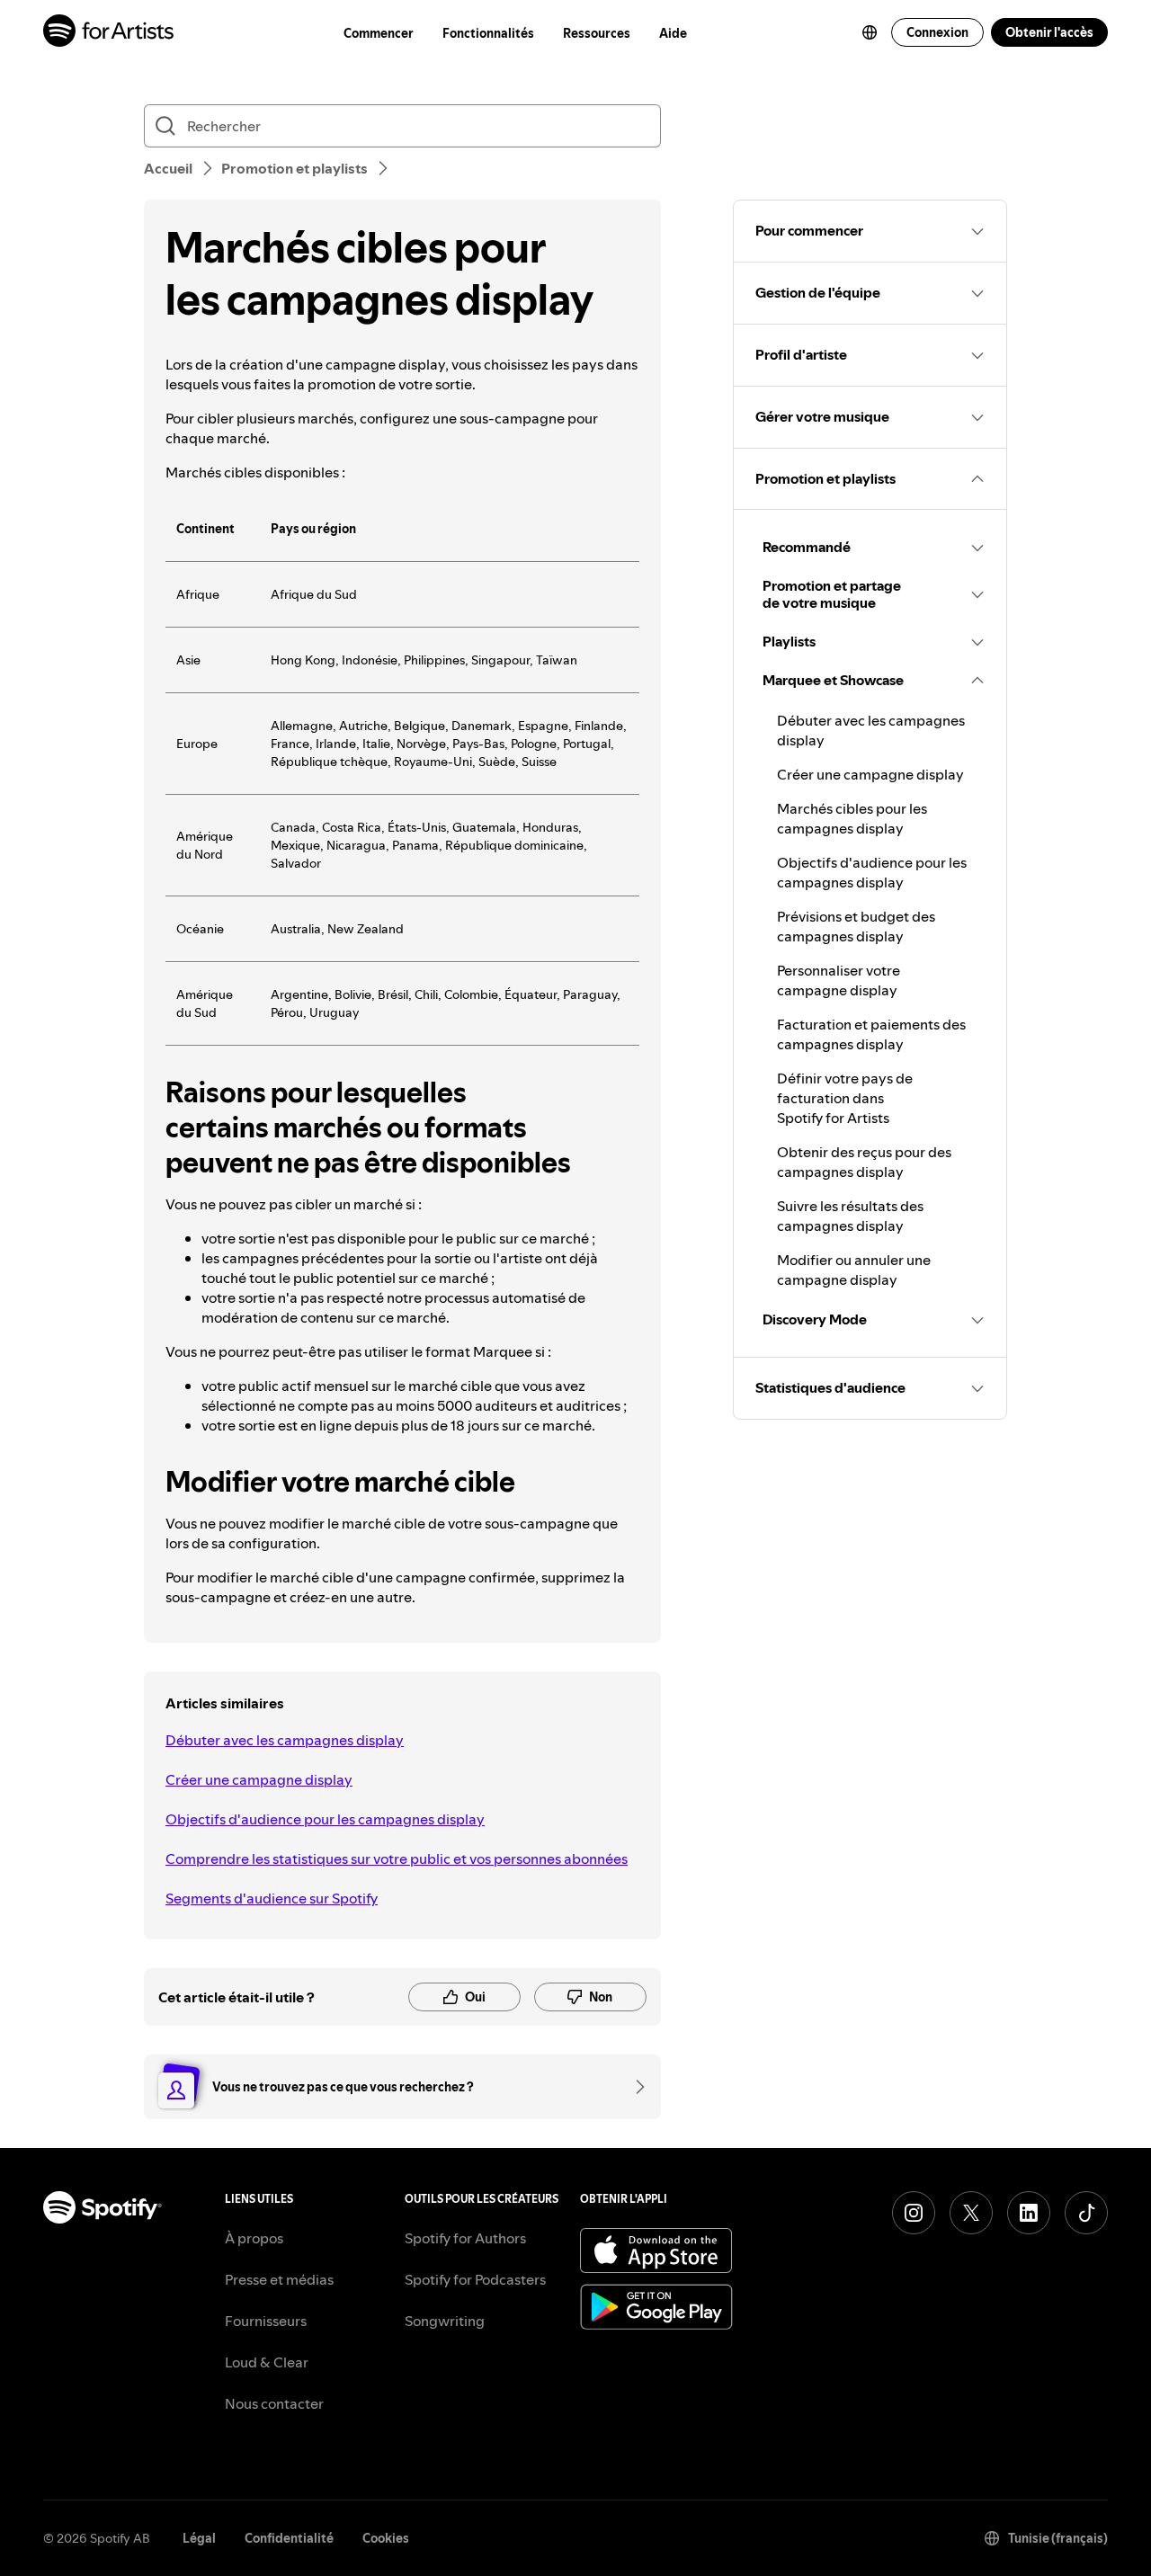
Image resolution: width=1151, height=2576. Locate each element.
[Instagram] (914, 2213)
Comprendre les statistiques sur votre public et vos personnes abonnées (397, 1858)
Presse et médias (279, 2279)
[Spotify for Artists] (109, 33)
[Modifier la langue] (870, 32)
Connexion (937, 32)
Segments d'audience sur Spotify (272, 1898)
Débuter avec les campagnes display (285, 1740)
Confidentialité (289, 2538)
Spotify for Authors (465, 2238)
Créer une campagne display (259, 1779)
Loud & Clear (267, 2362)
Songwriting (445, 2321)
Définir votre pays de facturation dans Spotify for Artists (845, 1098)
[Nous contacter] (634, 2087)
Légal (199, 2538)
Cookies (386, 2538)
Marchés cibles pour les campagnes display (852, 818)
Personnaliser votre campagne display (839, 980)
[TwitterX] (971, 2213)
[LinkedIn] (1029, 2213)
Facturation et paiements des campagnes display (871, 1034)
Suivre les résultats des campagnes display (850, 1216)
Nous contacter (274, 2403)
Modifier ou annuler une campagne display (854, 1270)
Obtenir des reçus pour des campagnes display (864, 1162)
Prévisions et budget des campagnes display (856, 926)
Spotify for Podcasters (475, 2279)
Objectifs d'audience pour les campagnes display (325, 1819)
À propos (254, 2238)
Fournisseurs (266, 2321)
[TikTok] (1086, 2213)
